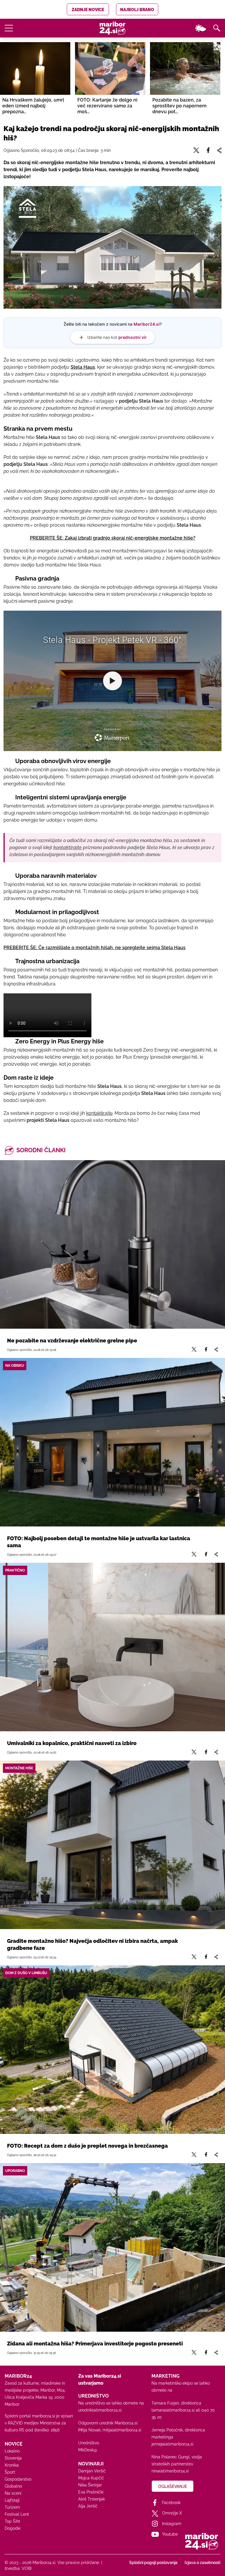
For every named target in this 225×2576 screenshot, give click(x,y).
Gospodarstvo (18, 2479)
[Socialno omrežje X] (194, 1350)
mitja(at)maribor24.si (122, 2430)
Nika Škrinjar (90, 2485)
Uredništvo (89, 2443)
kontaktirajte (99, 1113)
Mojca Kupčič (91, 2478)
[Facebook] (206, 1350)
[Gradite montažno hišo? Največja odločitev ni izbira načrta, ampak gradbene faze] (112, 1845)
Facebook (171, 2503)
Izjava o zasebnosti (202, 2563)
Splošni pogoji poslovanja (153, 2563)
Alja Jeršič (88, 2506)
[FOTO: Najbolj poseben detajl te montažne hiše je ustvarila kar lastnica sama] (112, 1442)
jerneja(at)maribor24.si (172, 2444)
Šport (10, 2472)
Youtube (170, 2534)
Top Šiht (12, 2521)
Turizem (12, 2507)
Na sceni (13, 2493)
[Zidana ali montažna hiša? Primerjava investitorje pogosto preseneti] (112, 2247)
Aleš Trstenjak (92, 2499)
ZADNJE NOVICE (88, 10)
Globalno (13, 2486)
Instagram (172, 2524)
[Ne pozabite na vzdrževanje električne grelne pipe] (112, 1244)
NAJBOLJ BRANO (137, 10)
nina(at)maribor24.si (170, 2471)
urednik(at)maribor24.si (100, 2410)
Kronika (12, 2465)
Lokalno (12, 2451)
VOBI (27, 2568)
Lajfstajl (12, 2500)
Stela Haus (83, 367)
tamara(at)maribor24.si (173, 2410)
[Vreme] (200, 28)
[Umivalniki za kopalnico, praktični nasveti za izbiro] (112, 1647)
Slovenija (13, 2458)
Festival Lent (17, 2514)
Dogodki (13, 2528)
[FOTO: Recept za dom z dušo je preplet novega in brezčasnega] (112, 2050)
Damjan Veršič (92, 2471)
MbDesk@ (88, 2450)
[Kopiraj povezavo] (216, 1350)
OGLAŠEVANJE (173, 2486)
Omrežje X (172, 2513)
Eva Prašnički (91, 2492)
